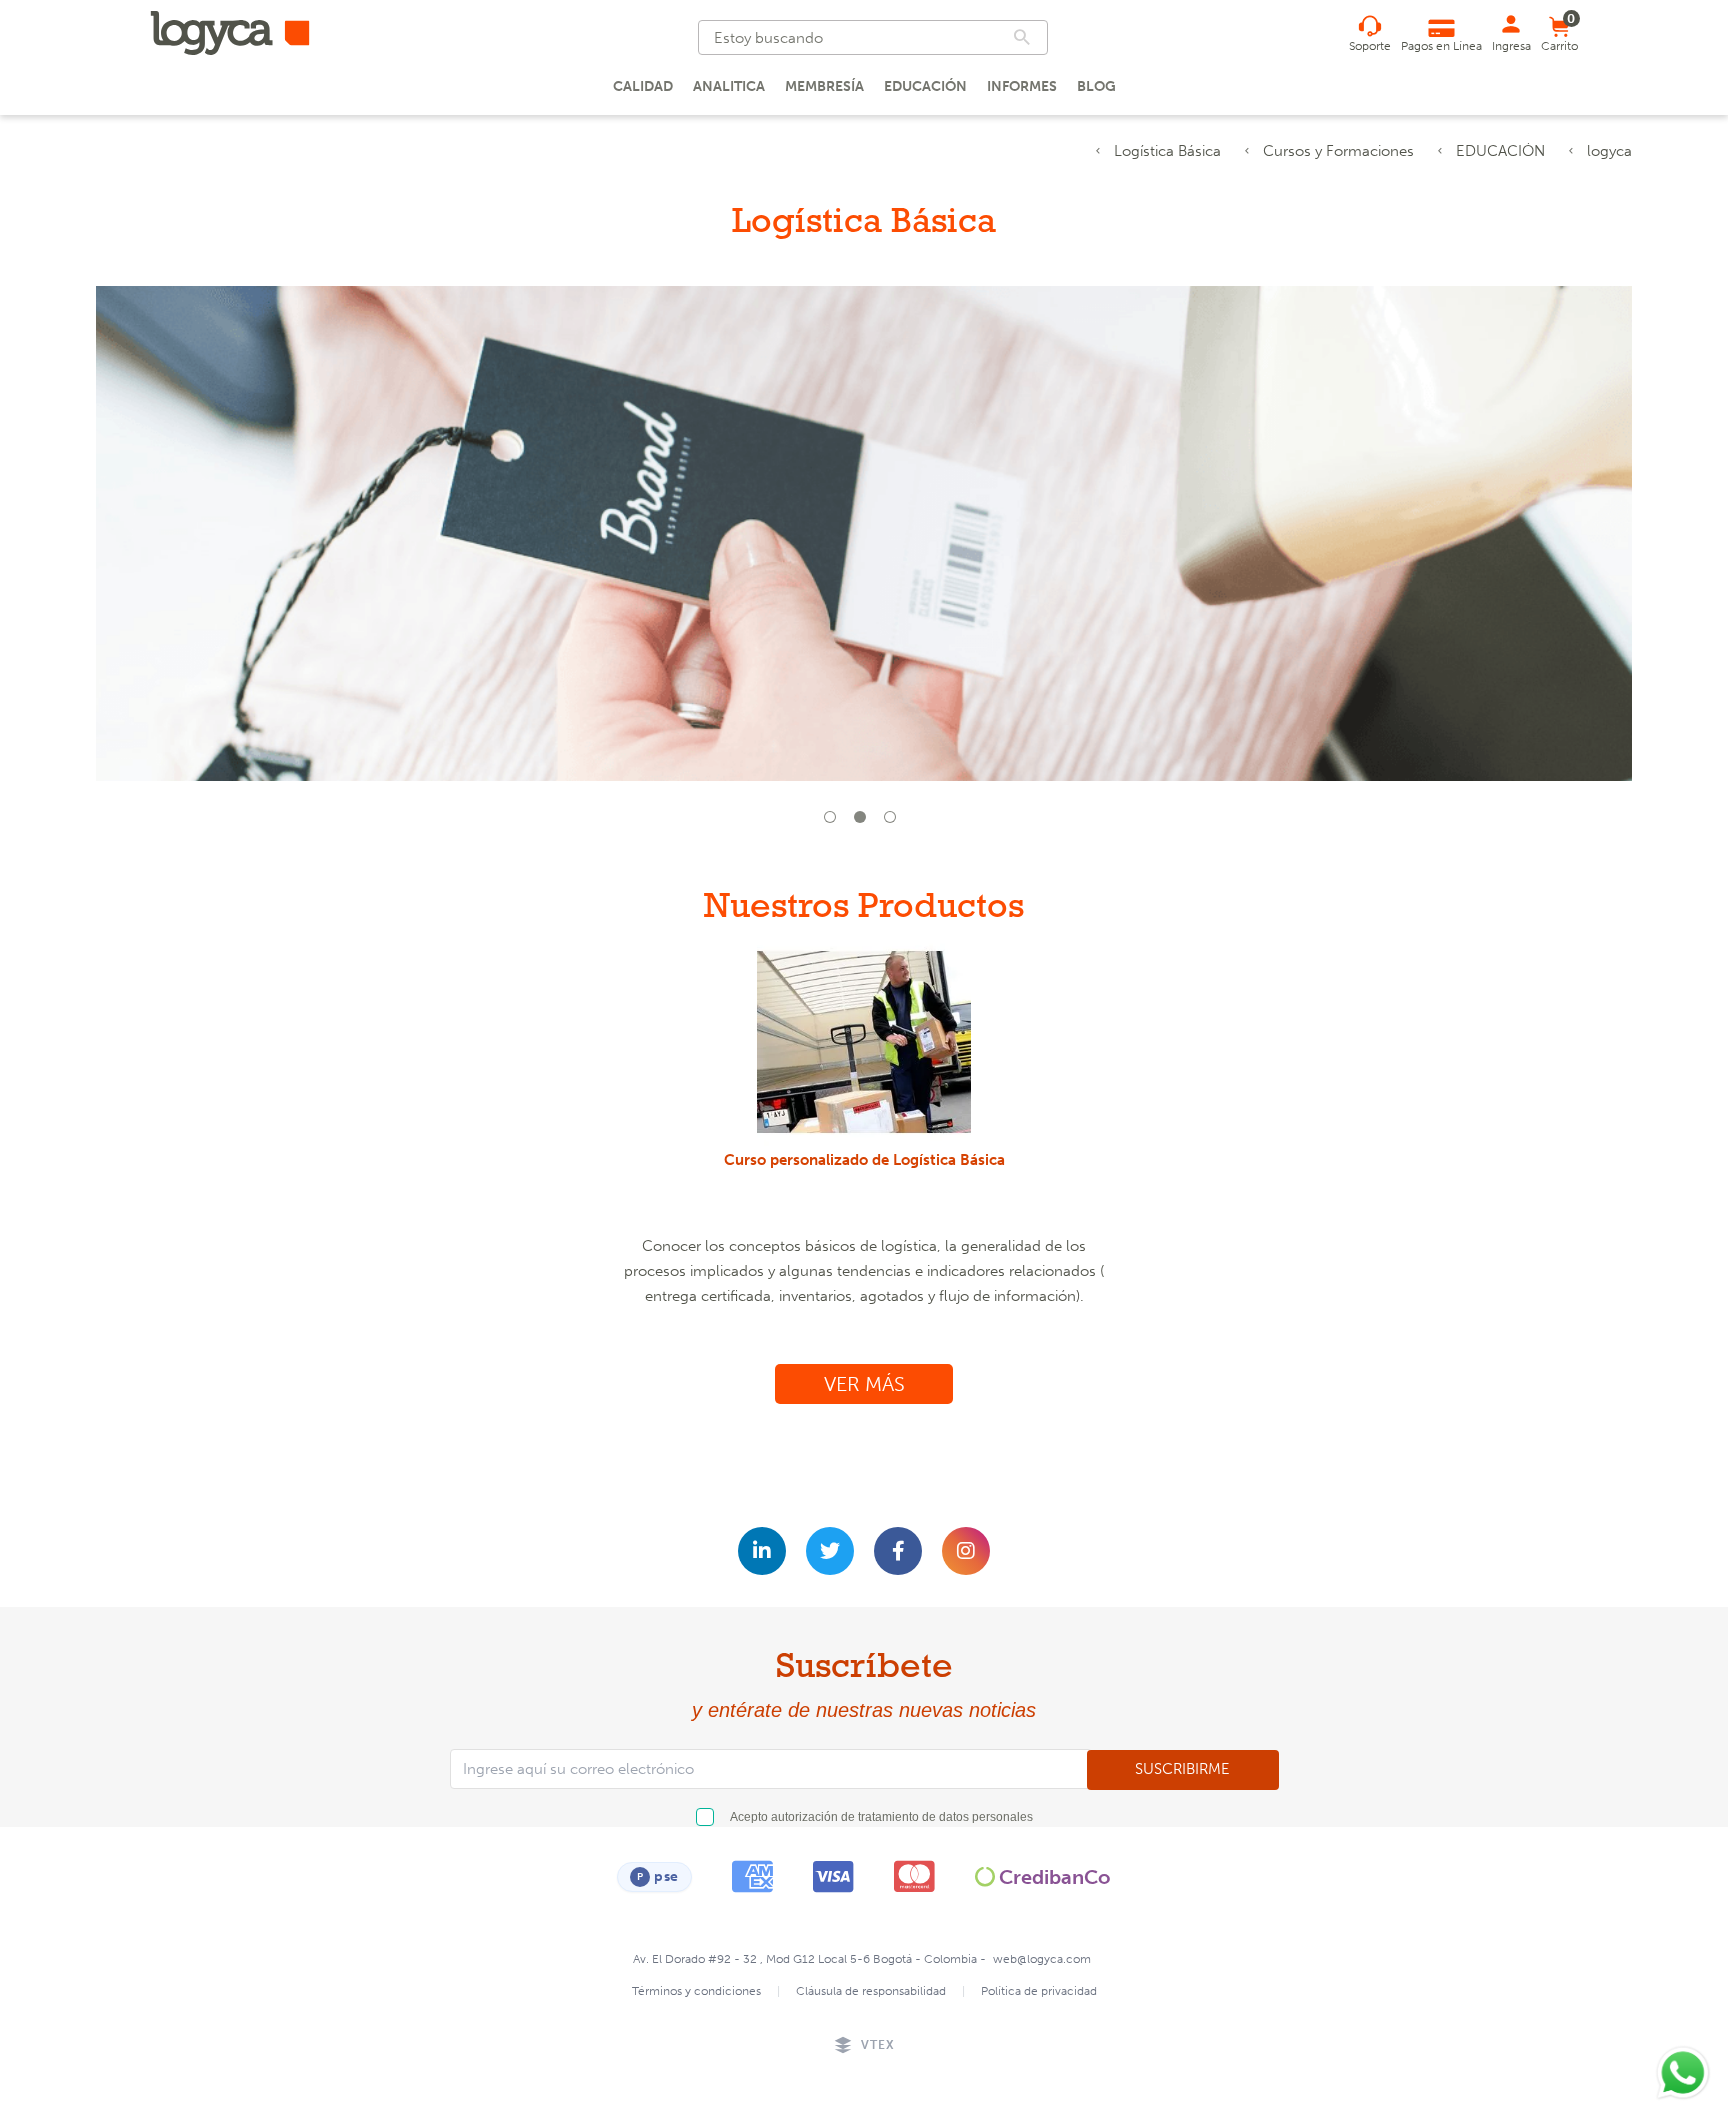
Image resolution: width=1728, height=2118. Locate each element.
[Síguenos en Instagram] (966, 1551)
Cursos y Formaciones (1338, 151)
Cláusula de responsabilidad (871, 1991)
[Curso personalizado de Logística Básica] (864, 1042)
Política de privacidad (1039, 1991)
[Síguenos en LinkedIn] (762, 1551)
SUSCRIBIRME (1182, 1769)
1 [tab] (834, 821)
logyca (1609, 151)
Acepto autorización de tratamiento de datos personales (881, 1817)
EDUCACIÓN (1500, 151)
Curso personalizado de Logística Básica (864, 1160)
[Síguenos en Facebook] (898, 1551)
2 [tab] (864, 821)
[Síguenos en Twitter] (830, 1551)
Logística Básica (1167, 151)
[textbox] (873, 37)
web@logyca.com (1042, 1959)
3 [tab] (894, 821)
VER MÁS (864, 1384)
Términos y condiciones (696, 1991)
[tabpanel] (864, 546)
